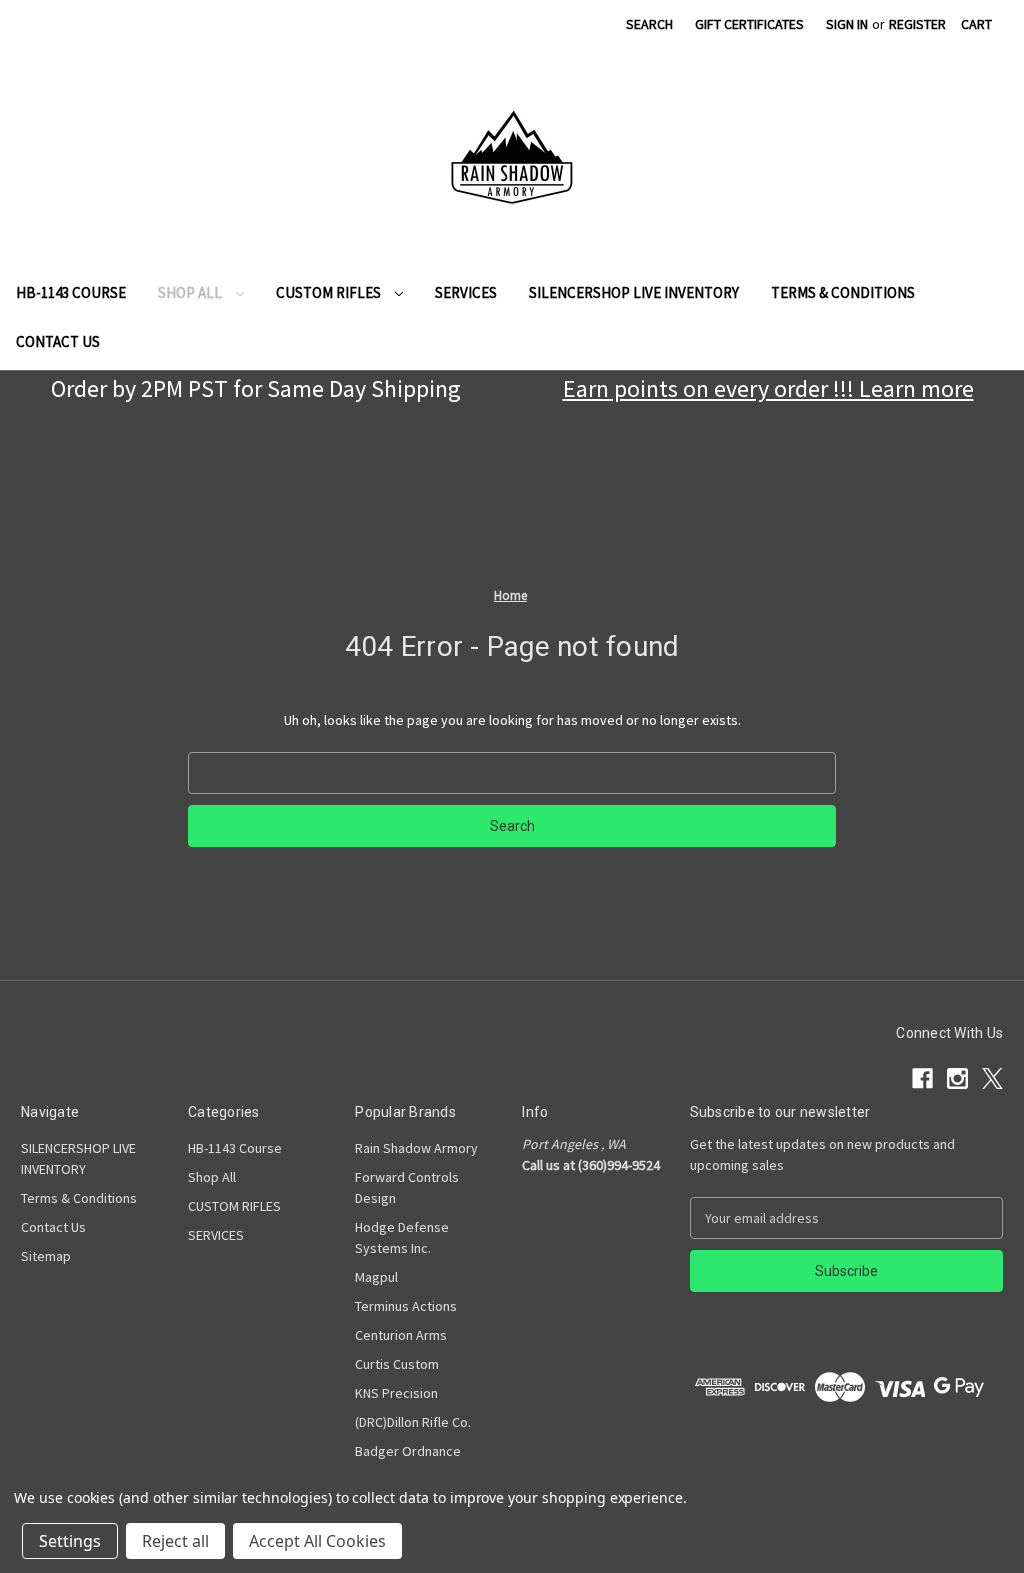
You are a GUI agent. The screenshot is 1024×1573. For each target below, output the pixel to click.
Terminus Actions (406, 1306)
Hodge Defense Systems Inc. (402, 1237)
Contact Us (58, 341)
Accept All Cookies (317, 1541)
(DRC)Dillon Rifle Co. (413, 1422)
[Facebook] (522, 27)
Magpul (376, 1277)
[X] (592, 27)
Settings (70, 1541)
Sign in (847, 24)
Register (917, 24)
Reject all (175, 1541)
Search (649, 24)
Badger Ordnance (408, 1451)
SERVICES (466, 292)
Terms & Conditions (843, 292)
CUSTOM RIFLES (330, 292)
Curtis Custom (397, 1364)
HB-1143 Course (71, 292)
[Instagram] (557, 27)
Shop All (191, 292)
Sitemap (46, 1256)
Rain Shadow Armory (416, 1148)
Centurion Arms (401, 1335)
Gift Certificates (749, 24)
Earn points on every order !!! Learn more (768, 388)
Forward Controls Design (407, 1187)
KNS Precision (396, 1393)
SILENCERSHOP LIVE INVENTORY (634, 292)
